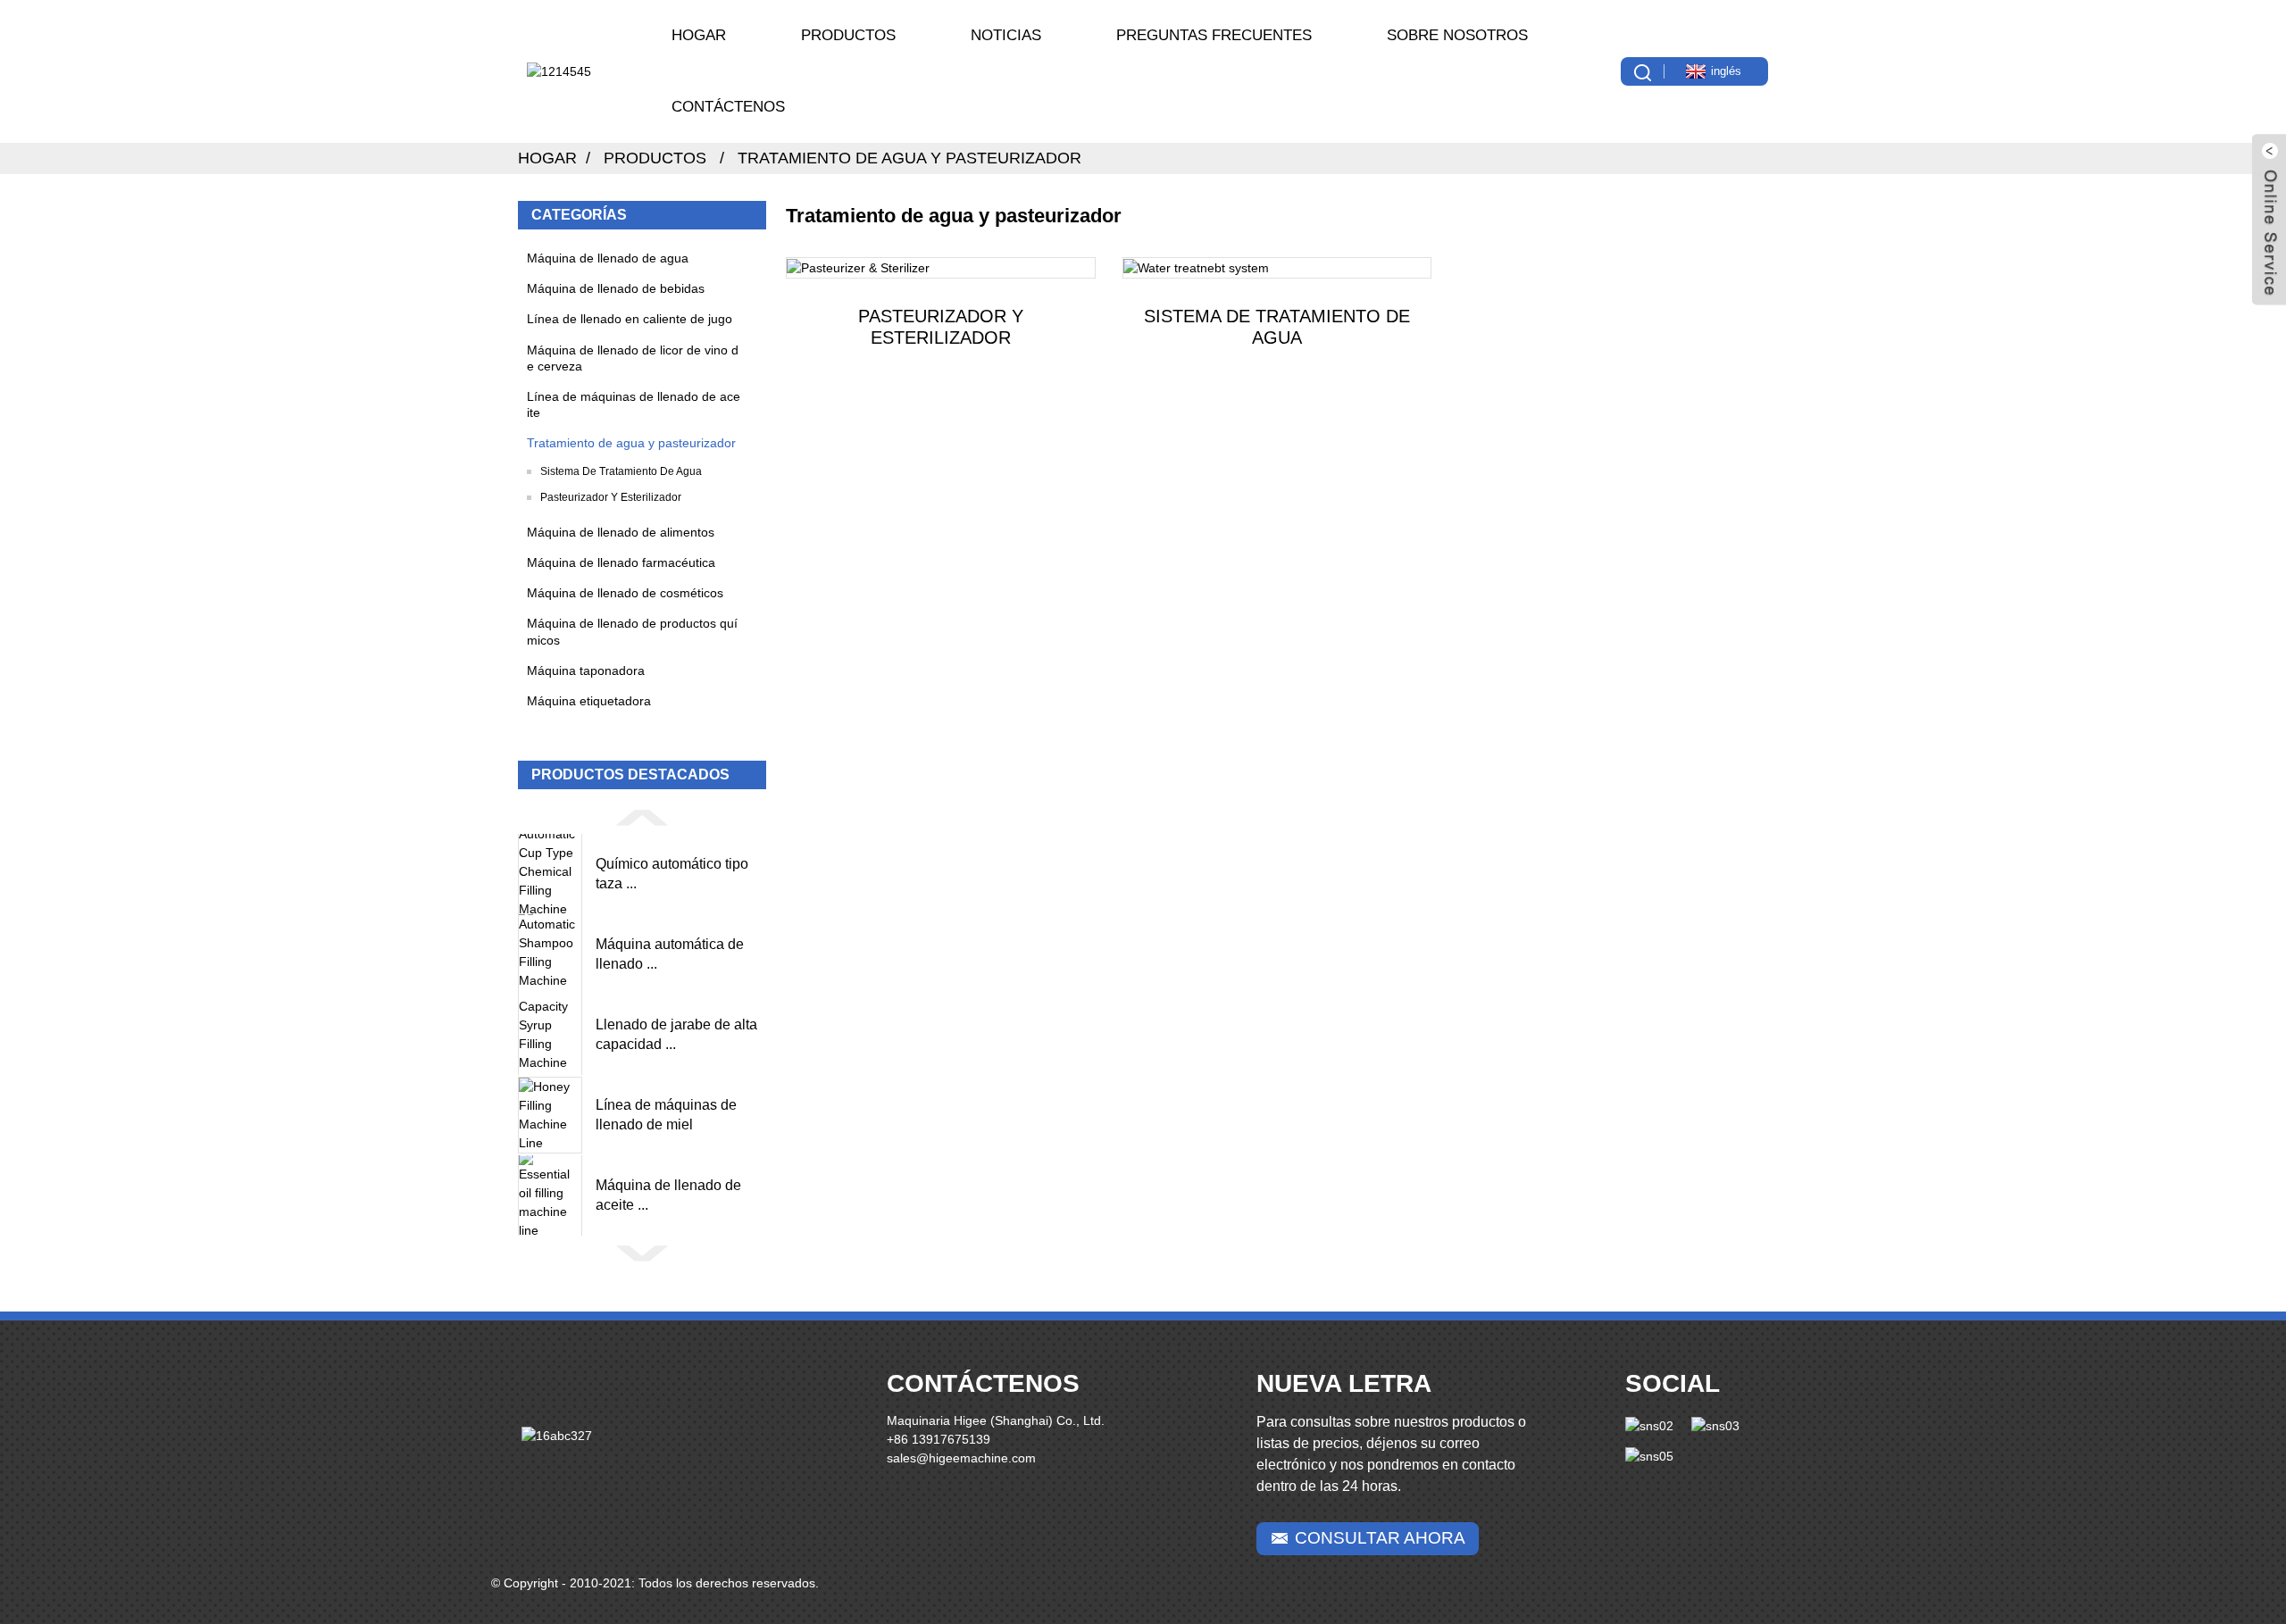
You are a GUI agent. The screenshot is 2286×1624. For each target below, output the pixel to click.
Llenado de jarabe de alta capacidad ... (676, 1034)
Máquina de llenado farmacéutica (621, 562)
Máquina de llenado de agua (608, 258)
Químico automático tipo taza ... (672, 874)
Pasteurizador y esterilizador (611, 497)
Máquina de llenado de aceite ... (668, 1195)
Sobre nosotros (1457, 35)
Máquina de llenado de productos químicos (632, 631)
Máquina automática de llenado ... (670, 954)
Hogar (699, 35)
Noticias (1006, 35)
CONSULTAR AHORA (1380, 1538)
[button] (642, 817)
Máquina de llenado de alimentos (621, 532)
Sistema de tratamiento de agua (621, 471)
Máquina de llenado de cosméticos (625, 593)
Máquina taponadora (586, 670)
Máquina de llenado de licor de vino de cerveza (633, 358)
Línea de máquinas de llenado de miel (666, 1115)
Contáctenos (728, 107)
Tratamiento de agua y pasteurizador (909, 158)
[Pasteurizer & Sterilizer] (941, 268)
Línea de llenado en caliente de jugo (630, 319)
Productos (848, 35)
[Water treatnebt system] (1277, 268)
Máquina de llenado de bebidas (616, 288)
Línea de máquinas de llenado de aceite (634, 404)
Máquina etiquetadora (589, 701)
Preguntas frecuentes (1214, 35)
